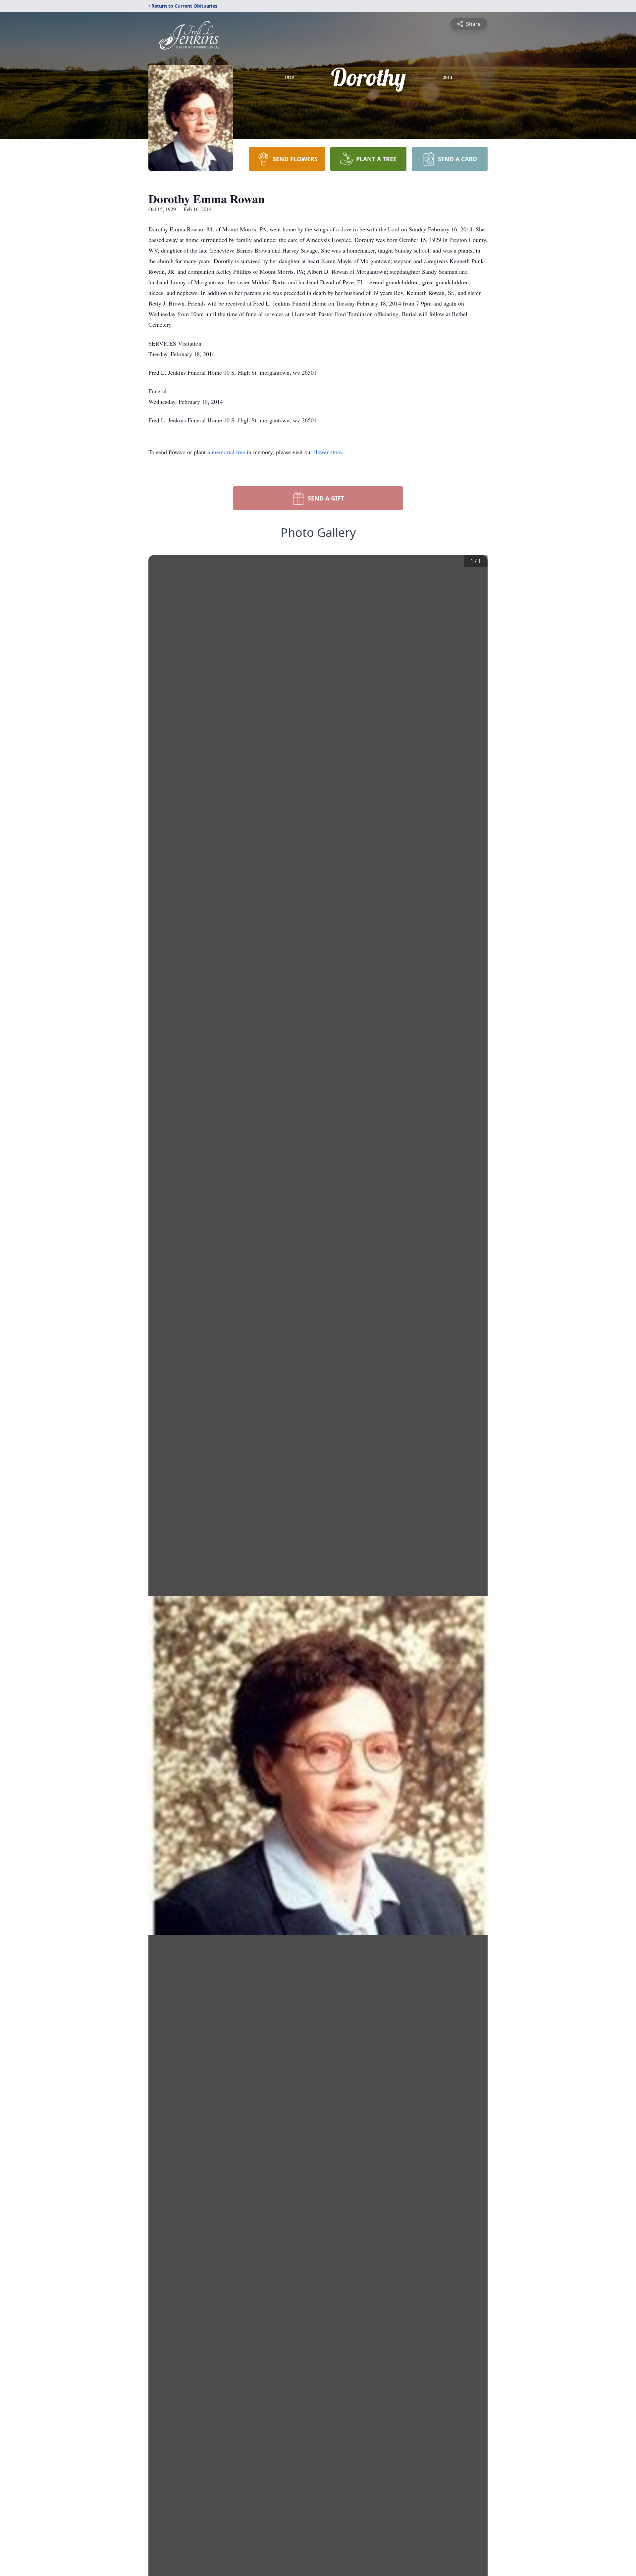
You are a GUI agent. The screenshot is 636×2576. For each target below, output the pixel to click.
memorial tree (228, 452)
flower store (328, 452)
